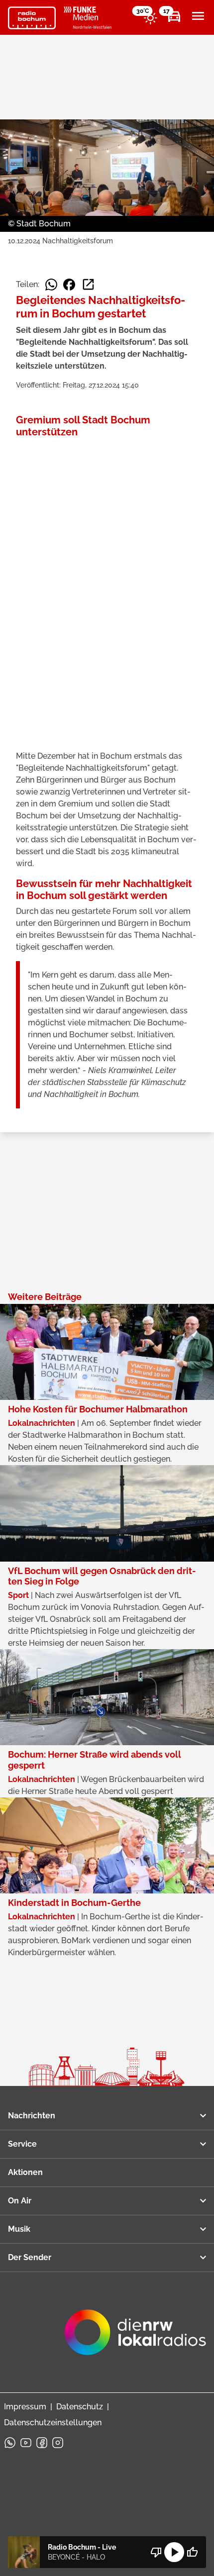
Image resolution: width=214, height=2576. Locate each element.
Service (22, 2144)
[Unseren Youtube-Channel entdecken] (26, 2443)
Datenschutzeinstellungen (53, 2423)
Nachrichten (32, 2116)
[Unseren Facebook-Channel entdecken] (42, 2443)
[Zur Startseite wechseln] (32, 18)
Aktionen (25, 2172)
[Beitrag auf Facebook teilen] (69, 285)
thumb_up (192, 2552)
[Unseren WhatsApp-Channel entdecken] (10, 2443)
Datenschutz (80, 2407)
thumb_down (156, 2552)
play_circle (174, 2552)
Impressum (25, 2407)
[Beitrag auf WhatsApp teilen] (51, 285)
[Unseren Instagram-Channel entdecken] (58, 2443)
